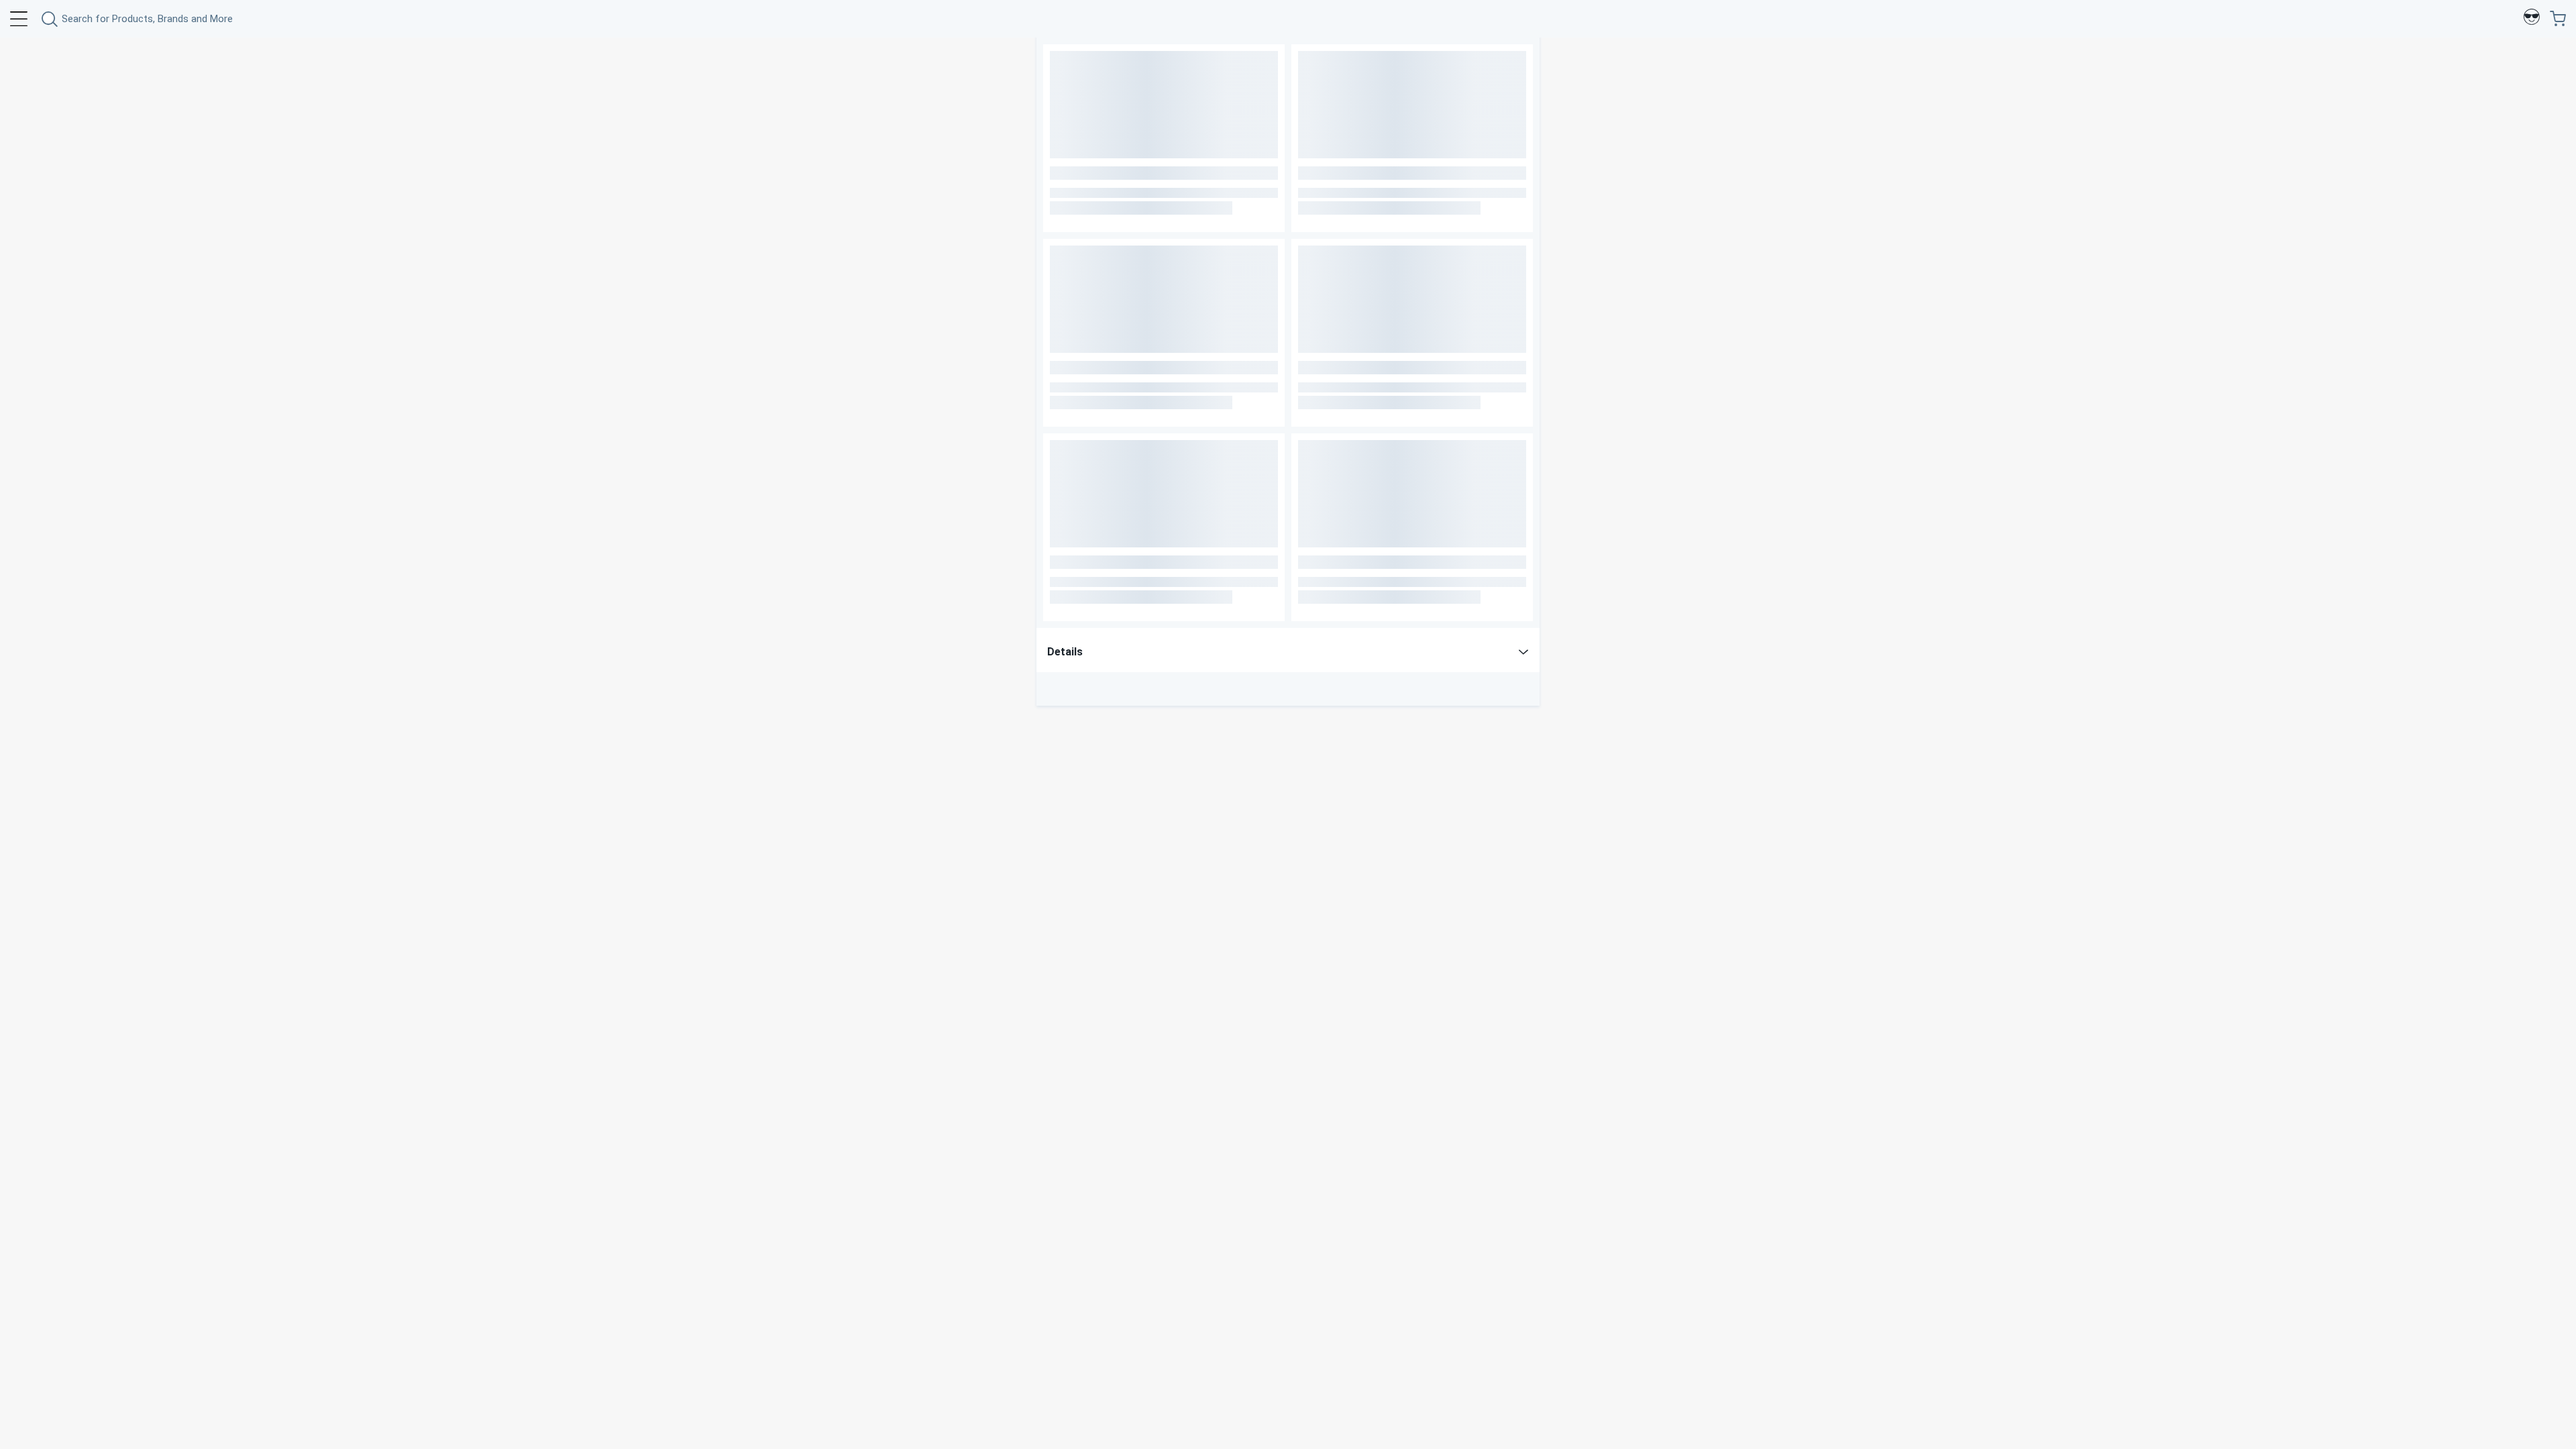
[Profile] (2532, 19)
